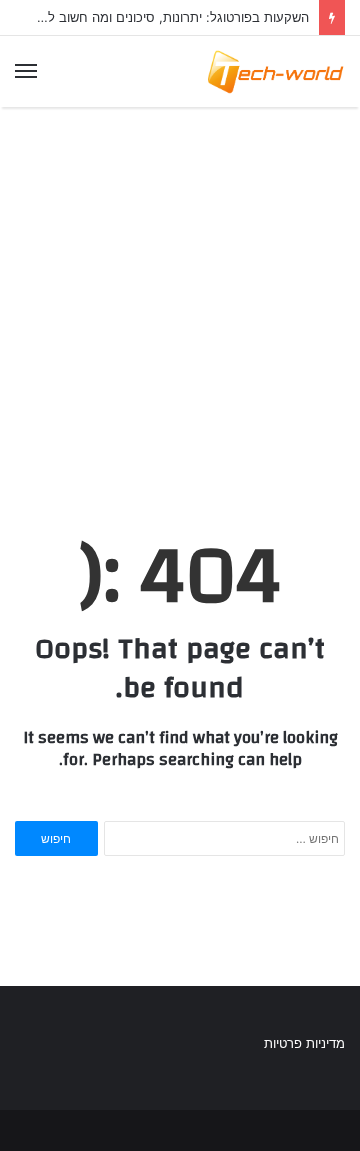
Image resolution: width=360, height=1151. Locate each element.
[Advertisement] (180, 295)
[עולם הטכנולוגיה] (275, 71)
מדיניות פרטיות (304, 1043)
